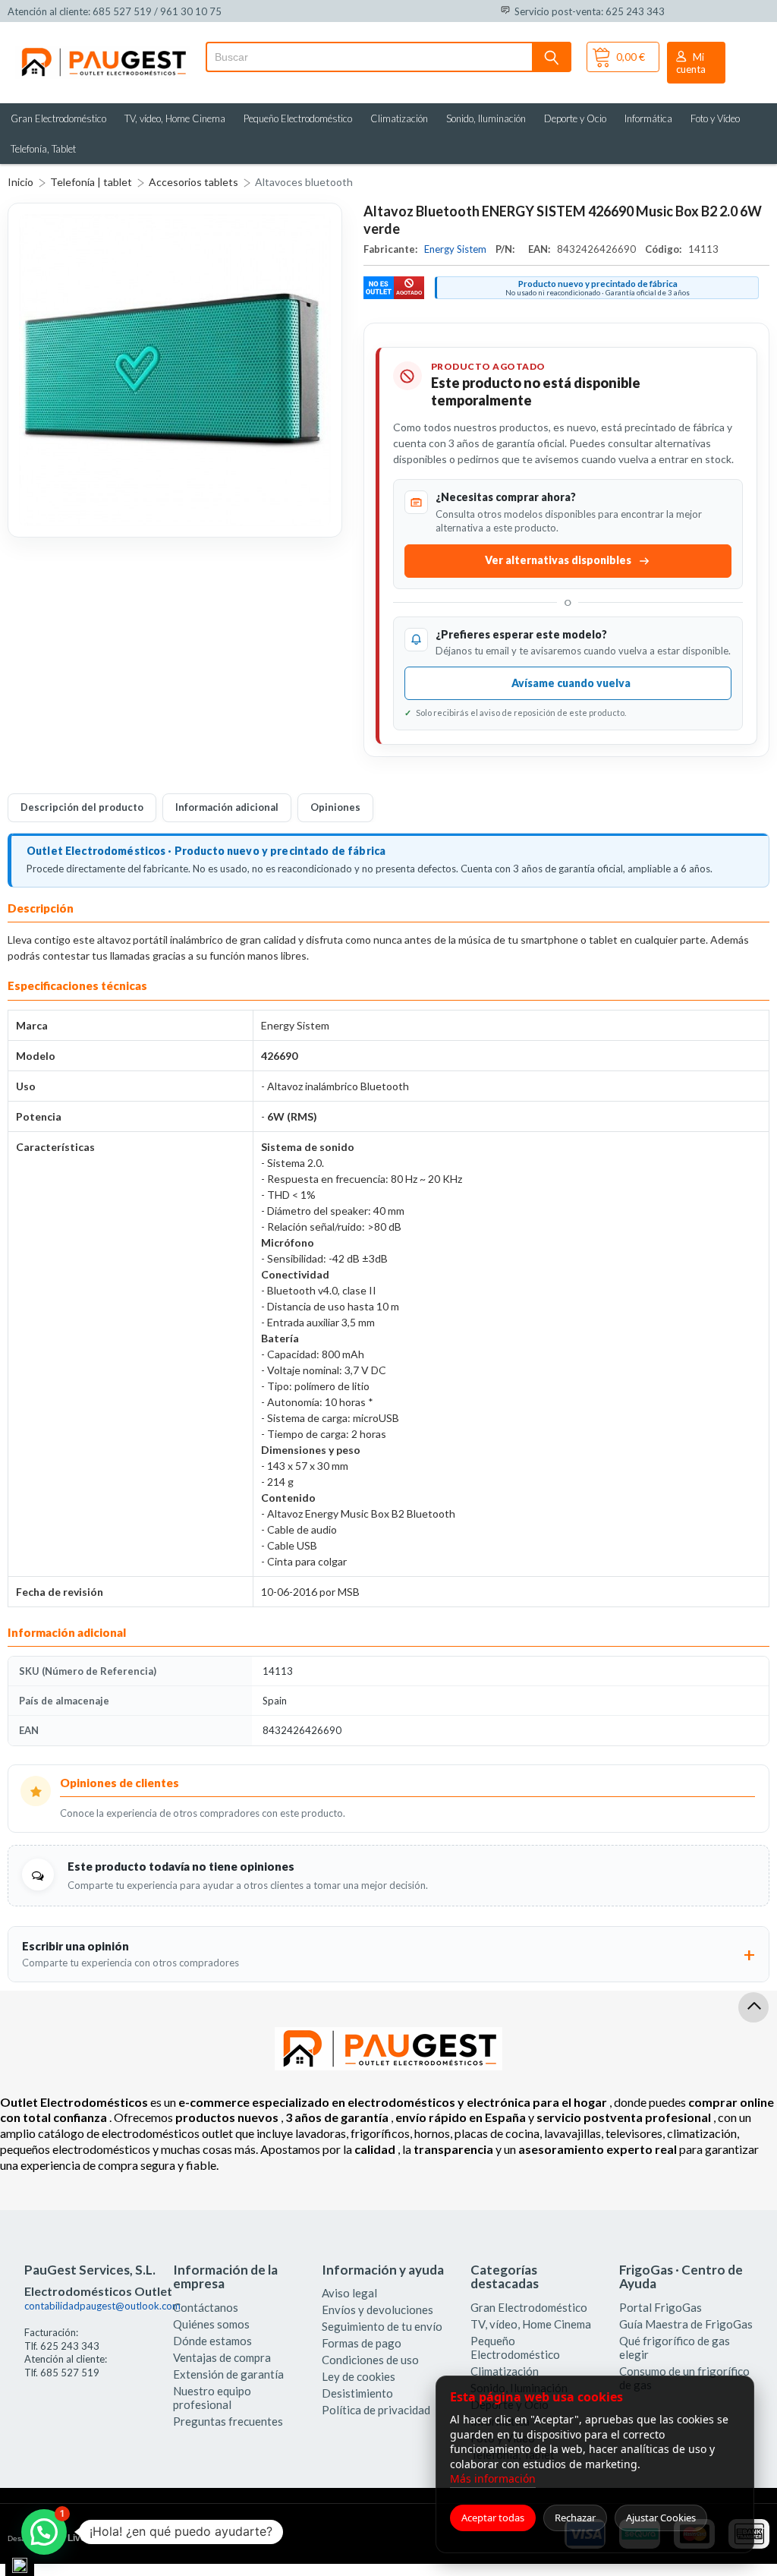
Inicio (20, 182)
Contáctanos (206, 2307)
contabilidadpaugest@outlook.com (102, 2306)
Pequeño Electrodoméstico (298, 118)
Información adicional (227, 807)
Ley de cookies (359, 2376)
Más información (493, 2478)
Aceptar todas (493, 2518)
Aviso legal (349, 2293)
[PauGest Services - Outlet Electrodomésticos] (103, 52)
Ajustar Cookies (661, 2518)
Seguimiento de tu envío (382, 2326)
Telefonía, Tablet (43, 149)
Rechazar (575, 2518)
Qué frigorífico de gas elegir (675, 2347)
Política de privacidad (376, 2410)
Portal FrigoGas (661, 2307)
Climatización (399, 118)
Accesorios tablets (193, 182)
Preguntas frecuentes (228, 2421)
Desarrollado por (71, 2538)
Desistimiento (357, 2393)
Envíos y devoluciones (377, 2310)
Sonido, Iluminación (486, 118)
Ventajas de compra (222, 2357)
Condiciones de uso (370, 2360)
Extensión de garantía (228, 2374)
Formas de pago (362, 2343)
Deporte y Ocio (575, 118)
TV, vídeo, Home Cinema (175, 118)
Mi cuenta (691, 63)
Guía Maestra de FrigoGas (686, 2324)
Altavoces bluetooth (304, 182)
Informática (648, 118)
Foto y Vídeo (715, 118)
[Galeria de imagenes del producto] (175, 370)
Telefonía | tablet (91, 182)
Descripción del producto (82, 807)
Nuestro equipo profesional (212, 2398)
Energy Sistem (456, 249)
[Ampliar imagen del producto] (175, 370)
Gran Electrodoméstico (58, 118)
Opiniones (335, 807)
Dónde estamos (212, 2341)
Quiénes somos (211, 2324)
